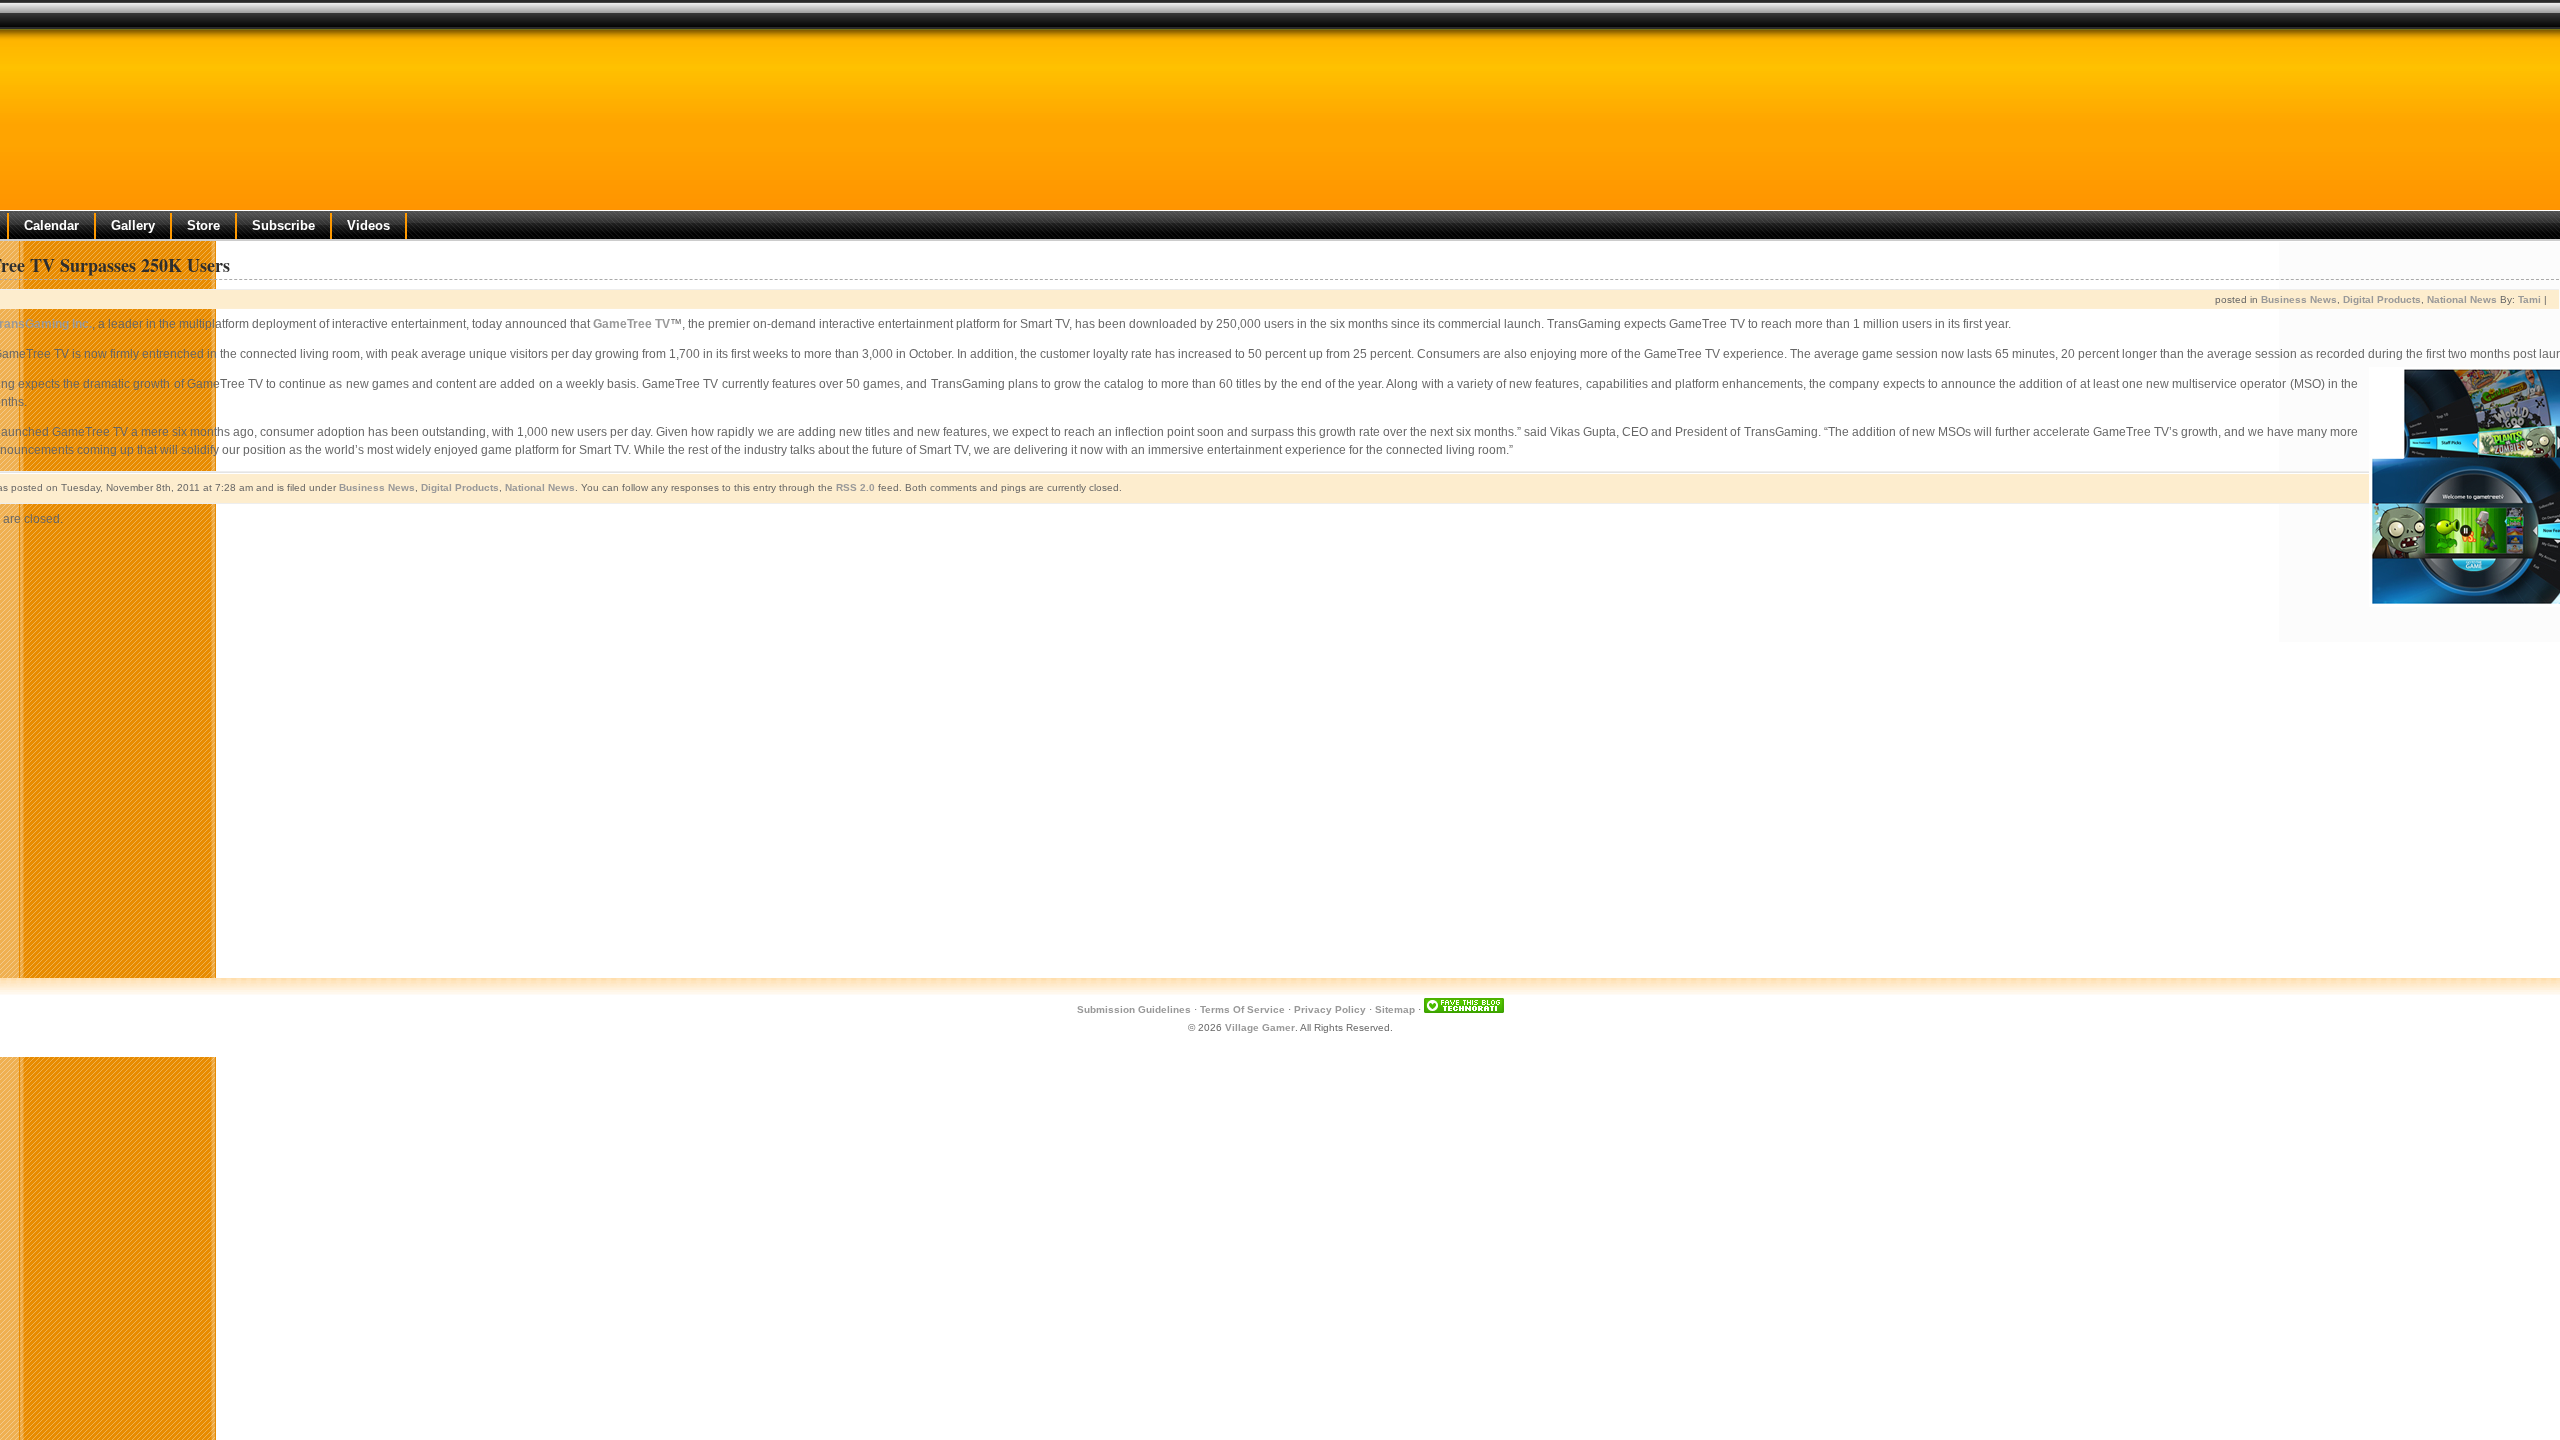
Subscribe (283, 225)
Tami (2529, 299)
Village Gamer (1260, 1027)
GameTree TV (631, 324)
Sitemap (1395, 1009)
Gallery (133, 225)
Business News (2299, 299)
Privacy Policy (1330, 1009)
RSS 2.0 (855, 487)
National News (2462, 299)
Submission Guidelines (1134, 1009)
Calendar (51, 225)
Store (203, 225)
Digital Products (2382, 299)
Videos (368, 225)
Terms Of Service (1242, 1009)
